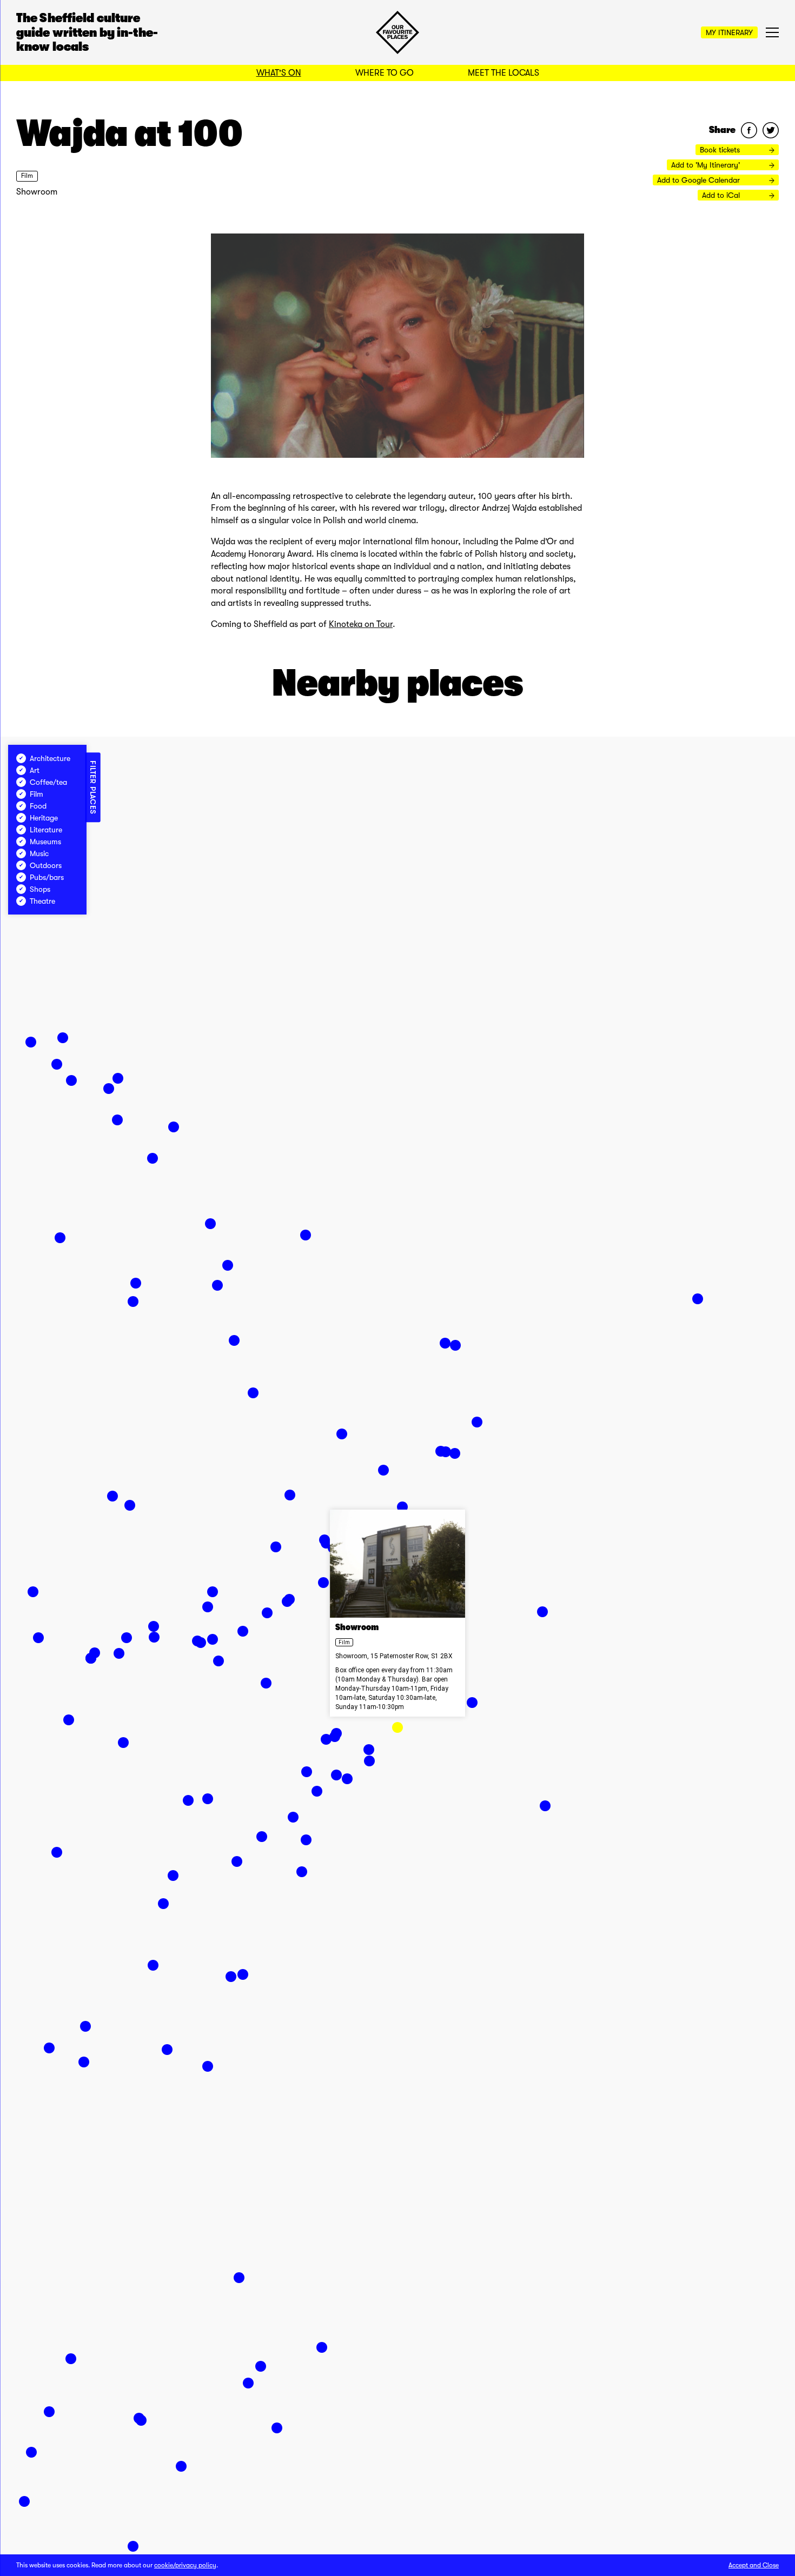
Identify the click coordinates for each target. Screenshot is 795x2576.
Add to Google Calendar (700, 180)
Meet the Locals (504, 73)
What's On (279, 73)
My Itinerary (729, 32)
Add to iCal (722, 195)
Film (27, 176)
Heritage (44, 818)
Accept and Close (754, 2565)
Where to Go (385, 73)
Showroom (37, 192)
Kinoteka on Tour (361, 624)
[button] (398, 1727)
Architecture (50, 758)
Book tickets (721, 150)
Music (39, 853)
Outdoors (46, 865)
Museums (45, 842)
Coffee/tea (48, 782)
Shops (40, 889)
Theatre (42, 901)
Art (35, 770)
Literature (46, 830)
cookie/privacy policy (185, 2565)
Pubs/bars (47, 877)
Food (38, 806)
